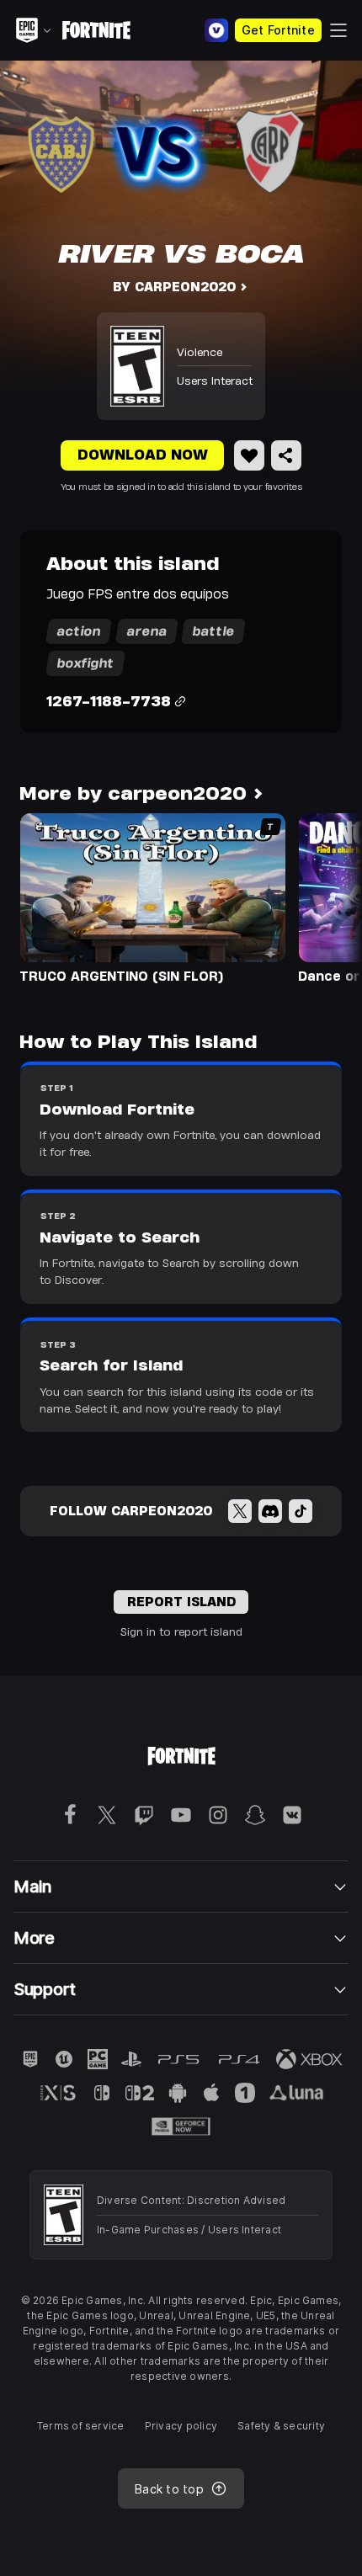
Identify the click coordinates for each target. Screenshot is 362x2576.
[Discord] (270, 1511)
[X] (240, 1511)
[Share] (286, 455)
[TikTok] (301, 1511)
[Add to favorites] (249, 455)
